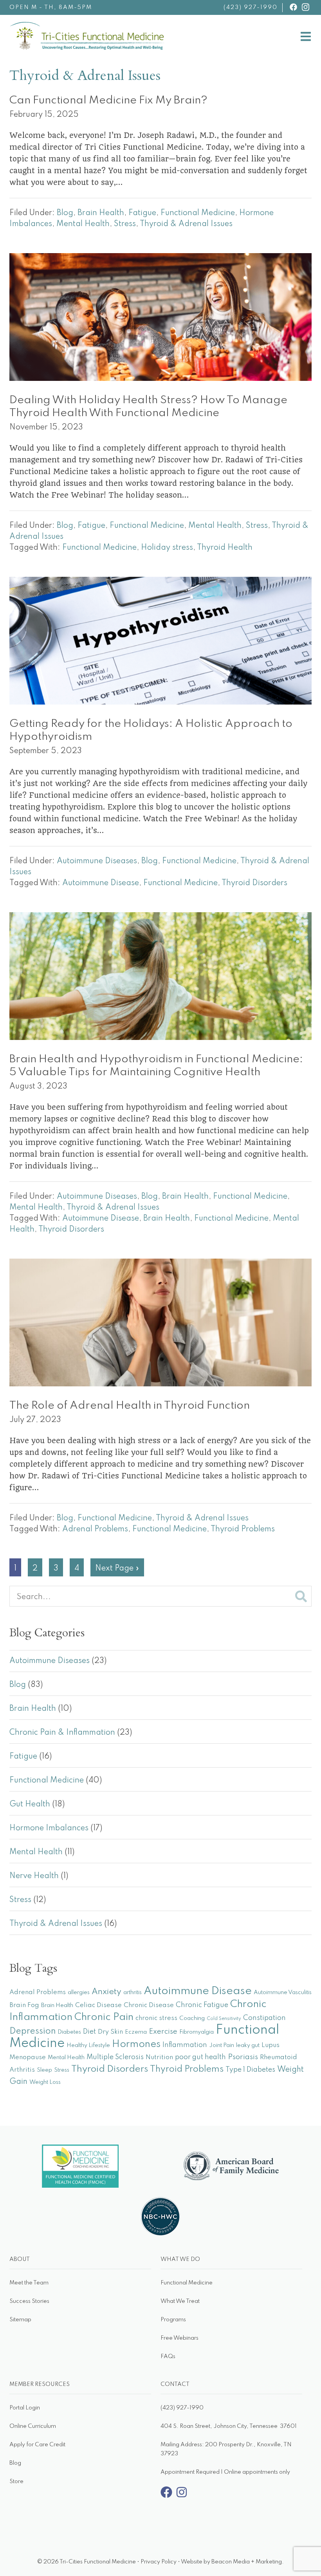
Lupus (271, 2045)
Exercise (163, 2032)
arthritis (133, 1993)
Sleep (44, 2070)
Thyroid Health (225, 548)
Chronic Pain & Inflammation (62, 1733)
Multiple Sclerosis (115, 2057)
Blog (65, 213)
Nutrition (159, 2057)
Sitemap (20, 2320)
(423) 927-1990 (251, 7)
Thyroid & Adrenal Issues (186, 224)
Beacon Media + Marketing (247, 2562)
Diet (89, 2032)
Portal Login (25, 2408)
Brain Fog (24, 2005)
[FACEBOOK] (293, 7)
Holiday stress (167, 548)
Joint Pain (222, 2045)
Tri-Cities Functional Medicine (165, 28)
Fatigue (142, 213)
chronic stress (156, 2018)
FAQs (168, 2357)
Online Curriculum (33, 2426)
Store (16, 2482)
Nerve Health (34, 1876)
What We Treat (180, 2301)
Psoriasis (243, 2057)
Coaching (192, 2018)
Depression (32, 2031)
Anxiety (106, 1992)
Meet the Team (29, 2283)
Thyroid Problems (243, 1529)
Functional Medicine (198, 213)
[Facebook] (166, 2496)
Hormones (136, 2044)
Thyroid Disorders (254, 883)
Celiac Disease (98, 2005)
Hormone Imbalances (49, 1828)
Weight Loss (45, 2082)
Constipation (264, 2018)
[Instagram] (182, 2496)
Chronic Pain (104, 2017)
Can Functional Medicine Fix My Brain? (108, 101)
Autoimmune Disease (101, 883)
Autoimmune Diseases (97, 861)
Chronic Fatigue (202, 2005)
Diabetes (69, 2032)
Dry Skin (110, 2032)
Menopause (28, 2057)
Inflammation (185, 2045)
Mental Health (83, 224)
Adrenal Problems (95, 1529)
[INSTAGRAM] (306, 7)
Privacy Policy (159, 2562)
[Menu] (306, 38)
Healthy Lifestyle (88, 2045)
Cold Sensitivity (224, 2019)
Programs (173, 2320)
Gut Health (30, 1804)
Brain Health (101, 213)
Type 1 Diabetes (250, 2070)
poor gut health (200, 2057)
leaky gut (248, 2045)
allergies (79, 1993)
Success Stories (29, 2301)
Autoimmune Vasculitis (283, 1993)
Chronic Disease (149, 2005)
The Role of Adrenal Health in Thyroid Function (130, 1406)
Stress (125, 224)
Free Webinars (179, 2338)
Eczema (136, 2032)
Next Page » (117, 1570)
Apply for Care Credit (37, 2445)
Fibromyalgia (197, 2032)
